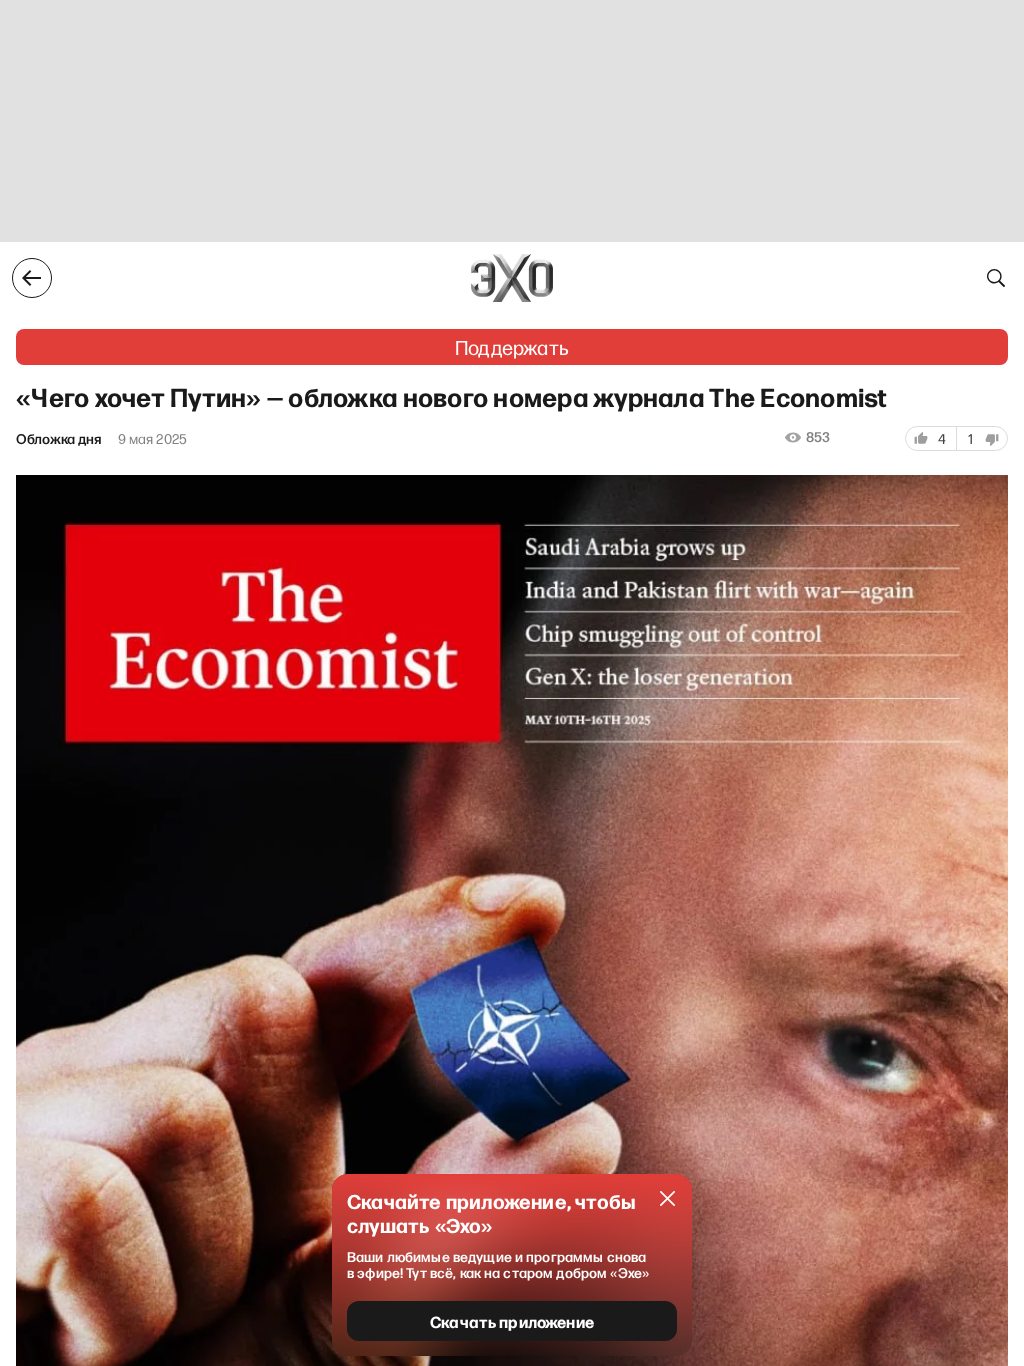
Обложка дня (59, 439)
